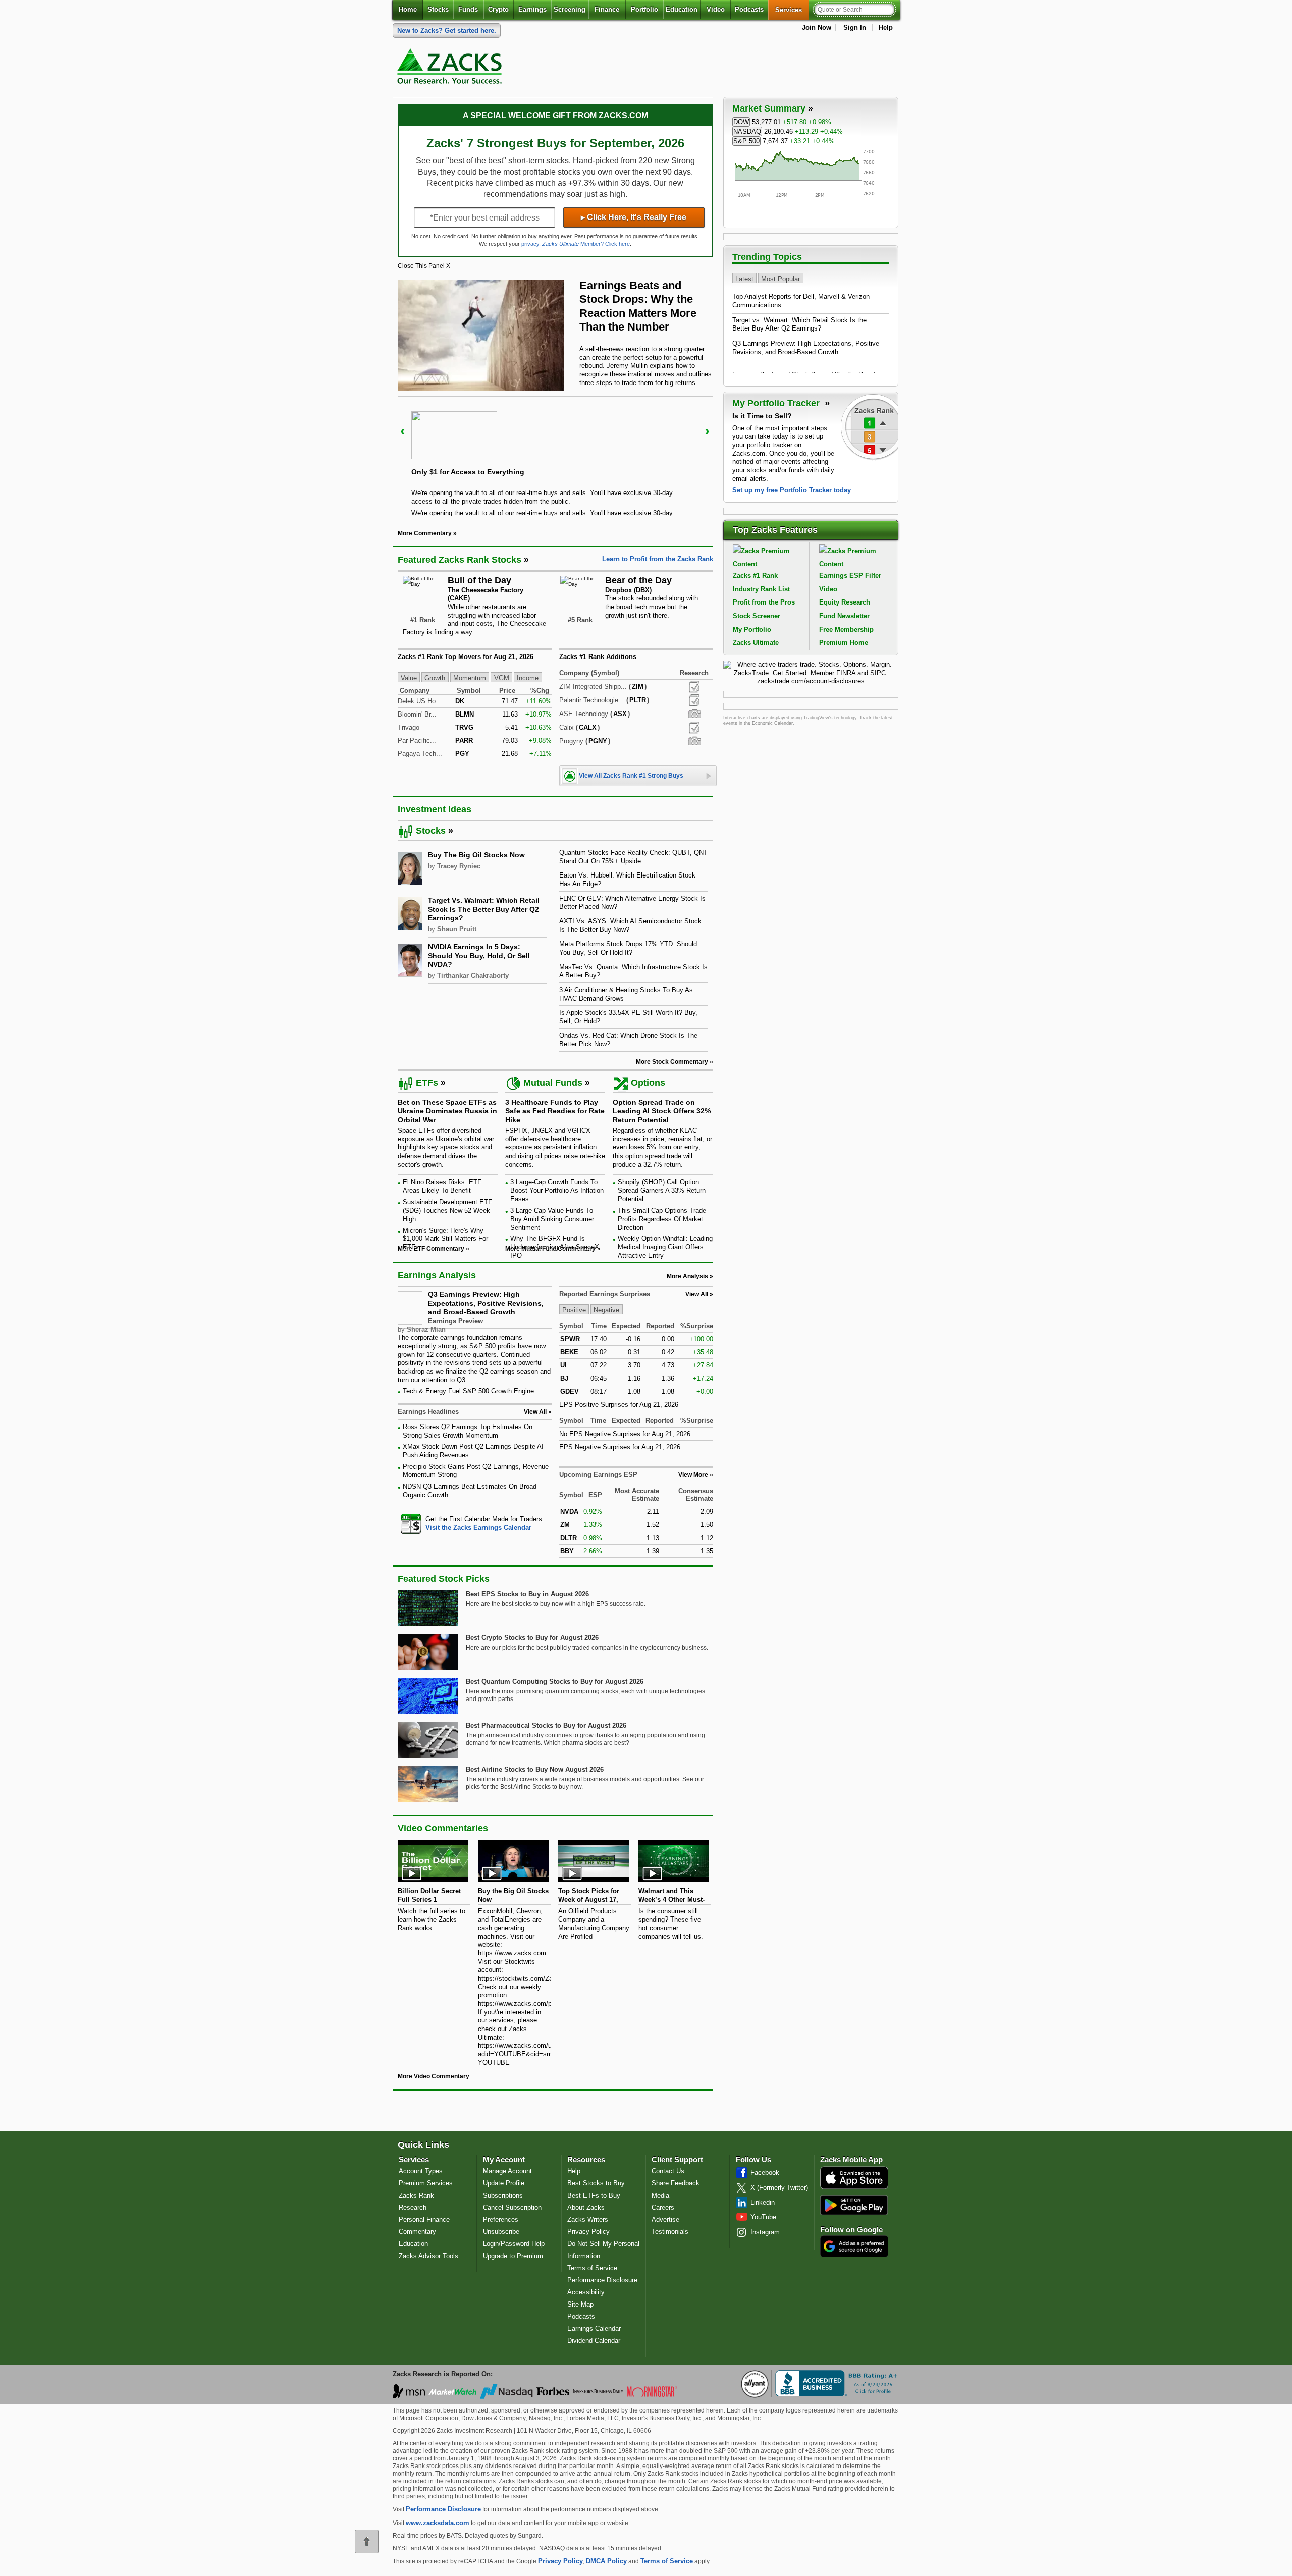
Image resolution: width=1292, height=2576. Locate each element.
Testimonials (670, 2232)
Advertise (665, 2219)
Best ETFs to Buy (594, 2195)
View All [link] (535, 1412)
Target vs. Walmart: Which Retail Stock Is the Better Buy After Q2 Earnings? (799, 324)
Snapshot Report (694, 714)
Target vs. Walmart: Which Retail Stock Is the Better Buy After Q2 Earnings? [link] (484, 909)
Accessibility (586, 2292)
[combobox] (475, 1524)
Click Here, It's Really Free (634, 217)
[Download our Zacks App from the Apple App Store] (854, 2188)
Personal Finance (424, 2219)
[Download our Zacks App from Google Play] (854, 2205)
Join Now (817, 28)
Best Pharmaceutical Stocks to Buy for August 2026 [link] (546, 1725)
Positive (574, 1310)
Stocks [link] (431, 831)
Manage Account (507, 2171)
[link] (451, 69)
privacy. (531, 244)
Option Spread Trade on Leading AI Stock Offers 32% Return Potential (662, 1111)
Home (408, 9)
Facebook (765, 2173)
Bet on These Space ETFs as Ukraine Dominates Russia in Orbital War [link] (447, 1111)
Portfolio (644, 9)
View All (697, 1294)
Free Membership (846, 629)
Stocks (438, 9)
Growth (435, 677)
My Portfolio (752, 629)
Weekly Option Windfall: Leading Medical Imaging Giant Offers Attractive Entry (665, 1247)
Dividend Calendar (594, 2341)
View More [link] (693, 1475)
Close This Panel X (424, 266)
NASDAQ (747, 131)
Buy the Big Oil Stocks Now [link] (476, 855)
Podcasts (749, 9)
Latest (744, 278)
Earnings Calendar (594, 2328)
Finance (607, 9)
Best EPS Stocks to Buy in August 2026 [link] (527, 1594)
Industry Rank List (761, 589)
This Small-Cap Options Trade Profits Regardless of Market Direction (662, 1219)
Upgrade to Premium (513, 2256)
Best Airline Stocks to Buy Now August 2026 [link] (535, 1769)
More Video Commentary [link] (434, 2076)
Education (682, 9)
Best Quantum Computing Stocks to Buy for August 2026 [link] (555, 1682)
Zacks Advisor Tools (428, 2256)
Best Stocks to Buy (596, 2183)
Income (528, 677)
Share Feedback (676, 2183)
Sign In (855, 28)
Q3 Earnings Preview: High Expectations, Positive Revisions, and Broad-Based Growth (486, 1303)
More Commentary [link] (425, 533)
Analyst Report (694, 687)
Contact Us (668, 2171)
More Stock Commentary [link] (672, 1062)
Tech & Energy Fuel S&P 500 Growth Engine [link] (468, 1391)
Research (413, 2207)
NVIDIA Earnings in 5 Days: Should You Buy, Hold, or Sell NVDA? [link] (479, 955)
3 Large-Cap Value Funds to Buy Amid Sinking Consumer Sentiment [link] (552, 1219)
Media (660, 2195)
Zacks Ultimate (756, 643)
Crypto (498, 9)
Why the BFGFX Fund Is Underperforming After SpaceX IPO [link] (555, 1247)
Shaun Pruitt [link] (457, 929)
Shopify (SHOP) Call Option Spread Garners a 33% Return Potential (662, 1190)
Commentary (417, 2232)
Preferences (501, 2219)
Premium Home (844, 643)
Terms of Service (592, 2268)
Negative (606, 1310)
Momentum (470, 677)
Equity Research (845, 602)
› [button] (707, 431)
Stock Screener (757, 616)
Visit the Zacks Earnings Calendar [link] (478, 1528)
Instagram (765, 2232)
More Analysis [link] (687, 1276)
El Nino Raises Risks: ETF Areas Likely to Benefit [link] (442, 1186)
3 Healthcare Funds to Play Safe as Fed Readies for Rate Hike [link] (555, 1111)
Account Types (421, 2171)
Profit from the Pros (764, 602)
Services (792, 10)
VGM (502, 677)
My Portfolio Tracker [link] (777, 403)
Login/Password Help (514, 2244)
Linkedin (763, 2202)
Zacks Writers (588, 2219)
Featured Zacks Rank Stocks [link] (460, 560)
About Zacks (586, 2207)
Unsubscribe (501, 2232)
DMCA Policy (606, 2561)
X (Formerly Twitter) (779, 2188)
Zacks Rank (416, 2195)
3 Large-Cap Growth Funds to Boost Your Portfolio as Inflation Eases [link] (557, 1190)
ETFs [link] (427, 1083)
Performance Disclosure (602, 2280)
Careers (663, 2207)
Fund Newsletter (844, 616)
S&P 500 (746, 141)
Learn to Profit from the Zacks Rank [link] (658, 559)
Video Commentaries (443, 1828)
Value (409, 677)
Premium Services (426, 2183)
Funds (468, 9)
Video (716, 9)
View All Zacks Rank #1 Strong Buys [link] (631, 776)
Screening (570, 9)
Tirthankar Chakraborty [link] (473, 976)
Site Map (580, 2304)
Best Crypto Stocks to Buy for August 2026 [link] (532, 1638)
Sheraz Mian (426, 1329)
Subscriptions (503, 2195)
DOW (741, 122)
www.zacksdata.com (438, 2523)
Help (886, 28)
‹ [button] (403, 431)
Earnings (532, 9)
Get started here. (447, 31)
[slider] (555, 456)
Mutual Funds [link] (553, 1083)
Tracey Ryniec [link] (459, 866)
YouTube (763, 2217)
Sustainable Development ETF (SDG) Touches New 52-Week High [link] (447, 1211)
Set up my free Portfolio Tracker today (792, 490)
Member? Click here (586, 244)
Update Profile (504, 2183)
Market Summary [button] (769, 108)
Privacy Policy (588, 2232)
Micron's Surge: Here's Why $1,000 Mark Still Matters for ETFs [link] (445, 1239)
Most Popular (780, 278)
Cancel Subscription (512, 2207)
